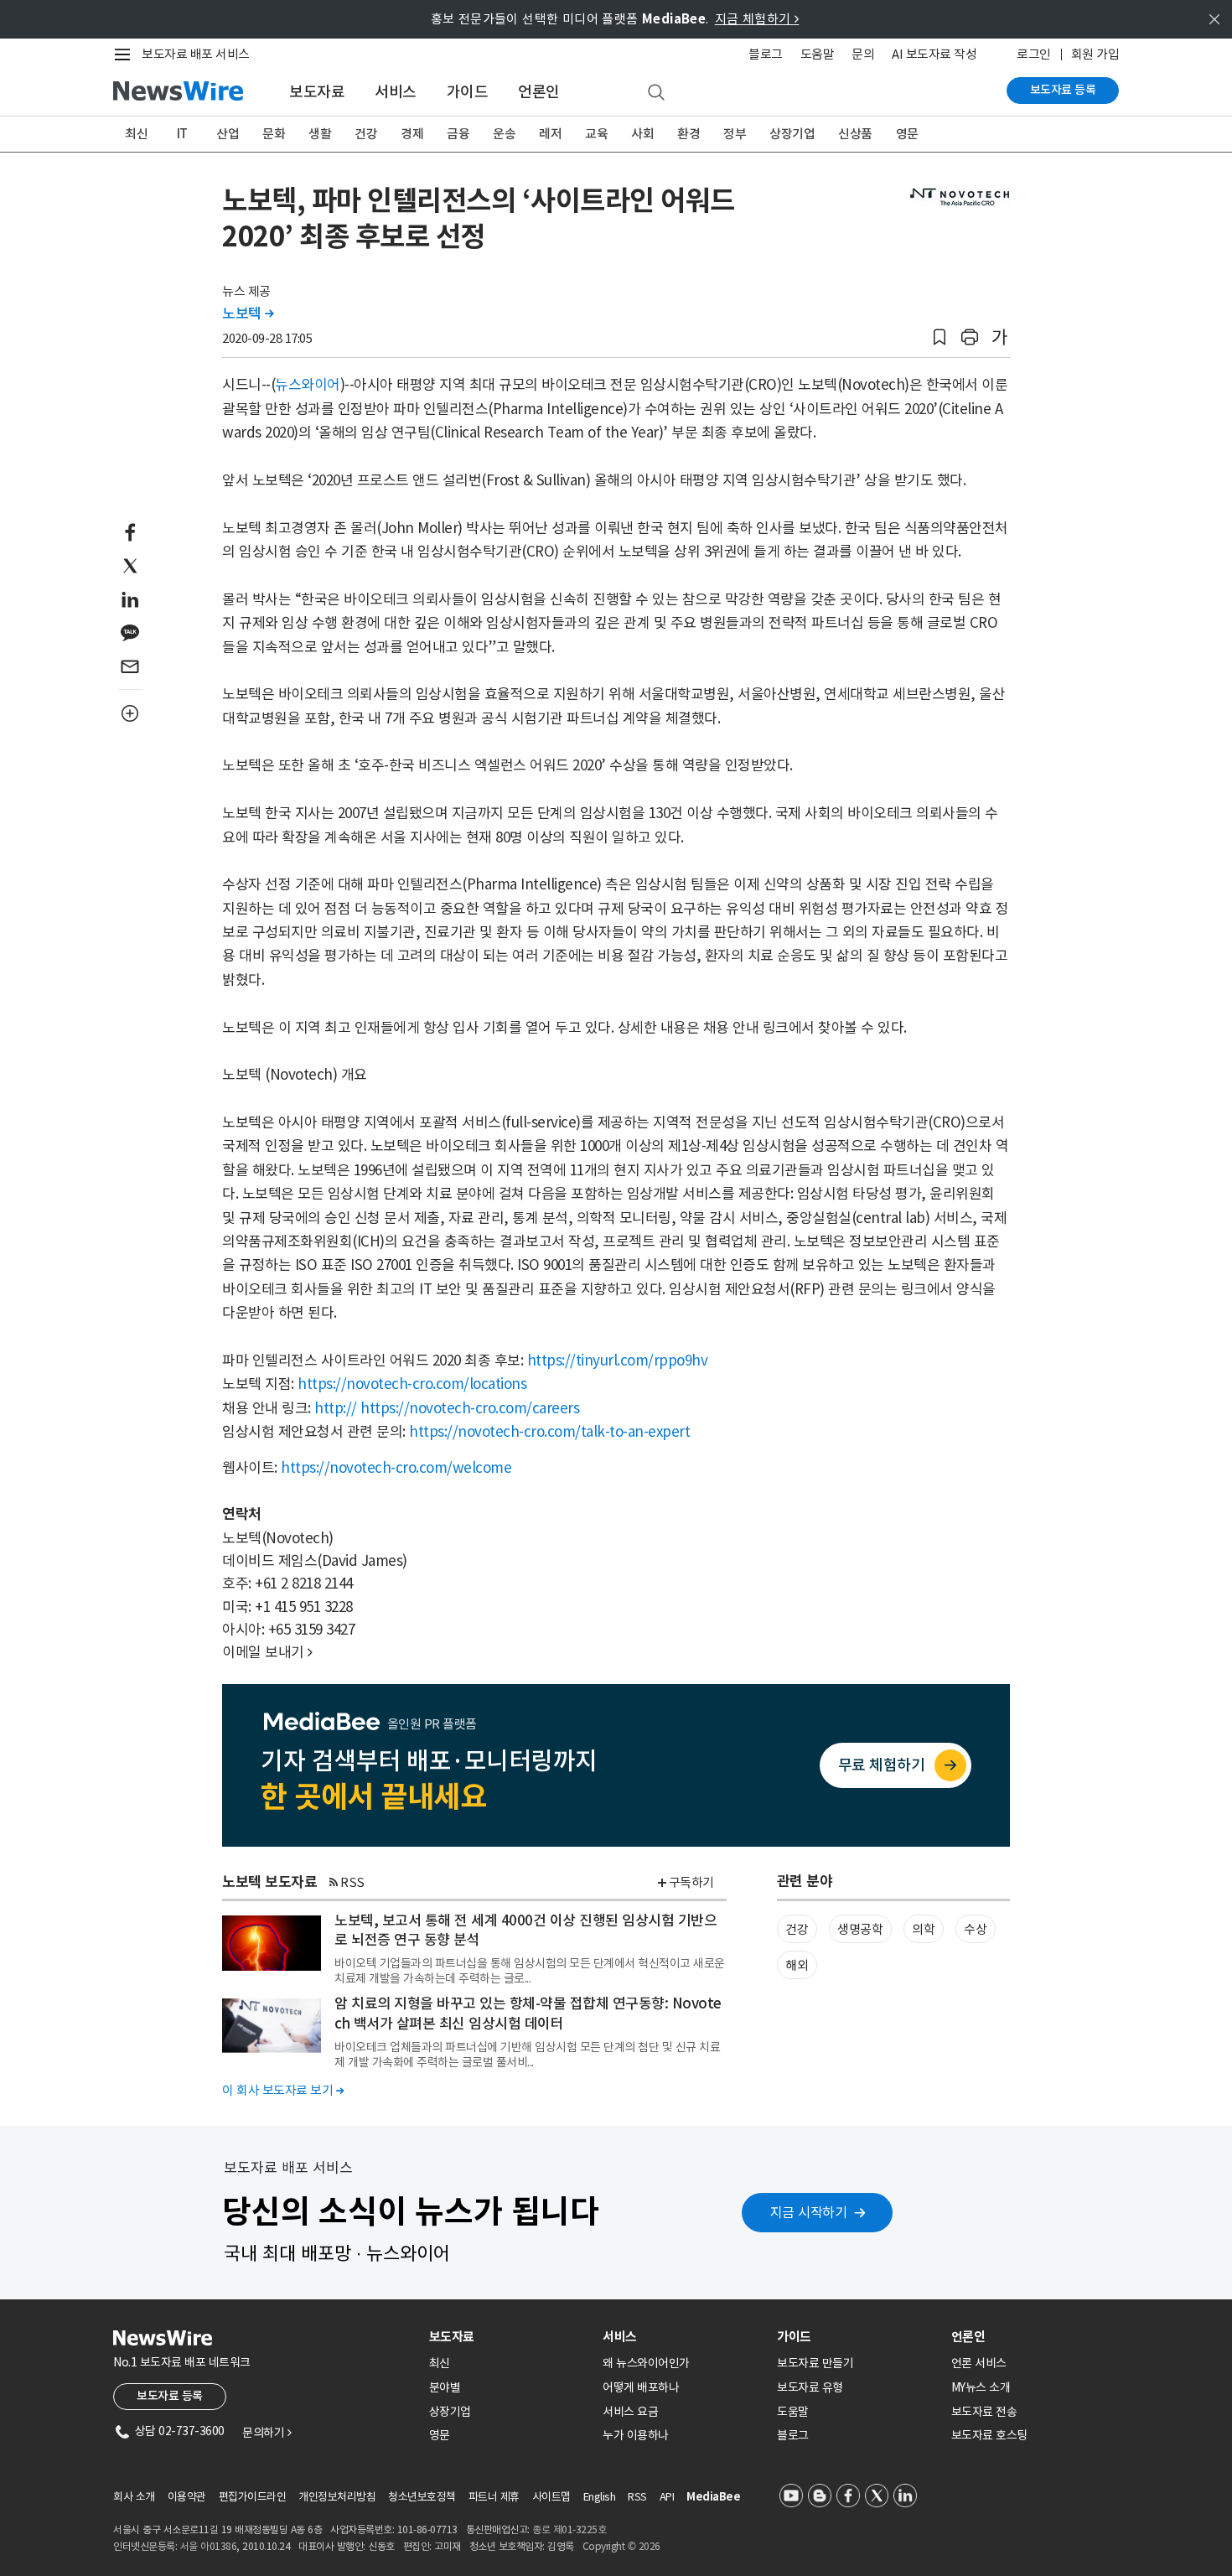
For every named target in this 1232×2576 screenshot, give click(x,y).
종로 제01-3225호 (569, 2529)
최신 (136, 134)
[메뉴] (126, 54)
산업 (228, 134)
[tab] (510, 2337)
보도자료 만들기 (815, 2363)
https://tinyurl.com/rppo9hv (618, 1361)
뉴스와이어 (308, 385)
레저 (550, 134)
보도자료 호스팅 (989, 2435)
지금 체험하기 (757, 19)
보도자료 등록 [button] (170, 2396)
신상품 (855, 134)
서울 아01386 (209, 2546)
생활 (320, 134)
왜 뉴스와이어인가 (646, 2363)
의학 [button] (923, 1929)
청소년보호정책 (422, 2497)
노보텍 (248, 314)
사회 (642, 134)
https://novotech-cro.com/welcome (396, 1468)
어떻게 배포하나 (641, 2387)
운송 (504, 134)
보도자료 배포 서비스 (196, 54)
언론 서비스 (979, 2363)
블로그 (766, 54)
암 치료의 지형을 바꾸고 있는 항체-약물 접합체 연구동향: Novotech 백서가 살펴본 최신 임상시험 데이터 (528, 2014)
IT (182, 134)
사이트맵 (551, 2497)
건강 (366, 134)
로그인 (1034, 54)
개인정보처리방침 (337, 2497)
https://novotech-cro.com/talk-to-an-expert (549, 1432)
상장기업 (792, 134)
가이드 (468, 92)
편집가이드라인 (253, 2497)
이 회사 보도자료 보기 (283, 2090)
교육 (596, 134)
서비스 (396, 92)
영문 (907, 134)
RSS (352, 1882)
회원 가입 (1095, 54)
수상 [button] (975, 1929)
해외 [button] (797, 1965)
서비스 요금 (630, 2412)
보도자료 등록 (1063, 90)
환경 (688, 134)
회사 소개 (134, 2497)
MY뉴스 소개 (981, 2387)
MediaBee (713, 2497)
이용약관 (187, 2497)
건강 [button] (797, 1929)
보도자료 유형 (810, 2387)
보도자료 (317, 92)
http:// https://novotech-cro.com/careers (447, 1408)
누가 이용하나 (636, 2435)
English (600, 2497)
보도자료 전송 (984, 2412)
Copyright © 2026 (621, 2546)
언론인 (539, 92)
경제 (412, 134)
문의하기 (267, 2433)
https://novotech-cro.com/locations (412, 1384)
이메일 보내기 (267, 1652)
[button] (940, 337)
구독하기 (691, 1882)
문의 (863, 54)
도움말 (818, 54)
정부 (735, 134)
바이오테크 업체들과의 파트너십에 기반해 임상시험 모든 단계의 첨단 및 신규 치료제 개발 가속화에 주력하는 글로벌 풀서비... (527, 2055)
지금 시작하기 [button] (809, 2212)
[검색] (656, 93)
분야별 (445, 2387)
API (667, 2497)
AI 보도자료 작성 (934, 54)
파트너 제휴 (494, 2497)
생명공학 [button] (860, 1929)
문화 (274, 134)
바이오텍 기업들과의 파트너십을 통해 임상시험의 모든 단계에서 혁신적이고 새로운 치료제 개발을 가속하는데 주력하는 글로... (530, 1971)
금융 (458, 134)
